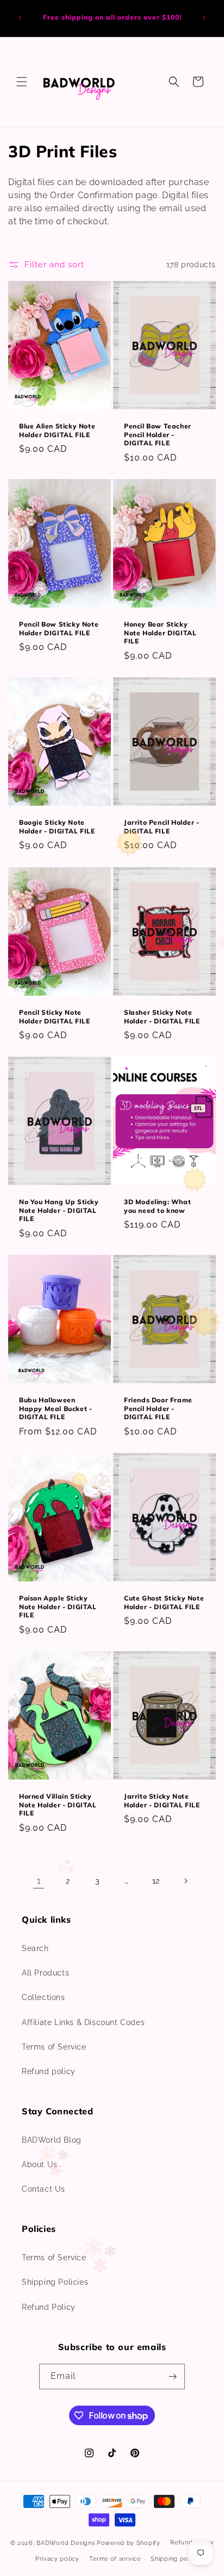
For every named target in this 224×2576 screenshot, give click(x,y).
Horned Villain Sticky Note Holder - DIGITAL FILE (58, 1805)
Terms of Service (54, 2047)
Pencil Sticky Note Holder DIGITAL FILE (54, 1017)
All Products (45, 1973)
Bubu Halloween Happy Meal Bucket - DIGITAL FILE (55, 1408)
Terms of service (115, 2559)
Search (35, 1948)
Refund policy (49, 2071)
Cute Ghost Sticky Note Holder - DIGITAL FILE (164, 1602)
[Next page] (185, 1881)
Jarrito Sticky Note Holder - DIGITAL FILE (162, 1801)
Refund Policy (49, 2307)
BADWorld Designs (66, 2543)
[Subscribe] (172, 2376)
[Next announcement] (204, 18)
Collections (43, 1997)
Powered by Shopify (129, 2543)
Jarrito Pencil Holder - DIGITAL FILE (162, 827)
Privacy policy (57, 2559)
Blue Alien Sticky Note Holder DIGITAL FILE (57, 430)
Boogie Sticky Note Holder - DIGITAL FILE (57, 827)
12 (156, 1881)
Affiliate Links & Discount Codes (83, 2022)
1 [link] (39, 1881)
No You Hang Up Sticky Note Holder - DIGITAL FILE (59, 1210)
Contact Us (43, 2189)
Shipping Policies (55, 2282)
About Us (40, 2164)
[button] (22, 82)
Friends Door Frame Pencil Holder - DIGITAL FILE (158, 1408)
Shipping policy (175, 2559)
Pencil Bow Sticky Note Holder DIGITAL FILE (59, 628)
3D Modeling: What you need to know (157, 1206)
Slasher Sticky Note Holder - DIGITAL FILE (162, 1017)
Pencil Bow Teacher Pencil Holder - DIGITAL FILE (158, 434)
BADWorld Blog (52, 2140)
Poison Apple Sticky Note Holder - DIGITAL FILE (58, 1606)
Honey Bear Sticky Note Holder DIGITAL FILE (160, 633)
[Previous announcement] (20, 18)
